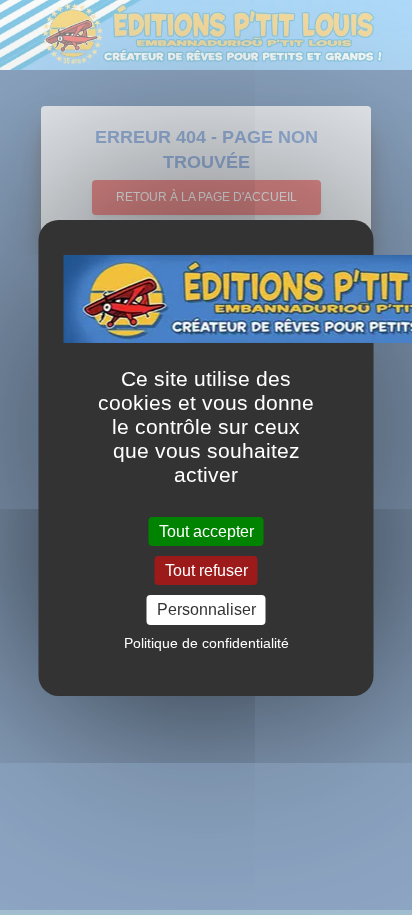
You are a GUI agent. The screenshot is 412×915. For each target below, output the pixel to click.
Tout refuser (206, 570)
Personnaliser (206, 609)
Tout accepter (206, 531)
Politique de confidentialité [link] (206, 643)
